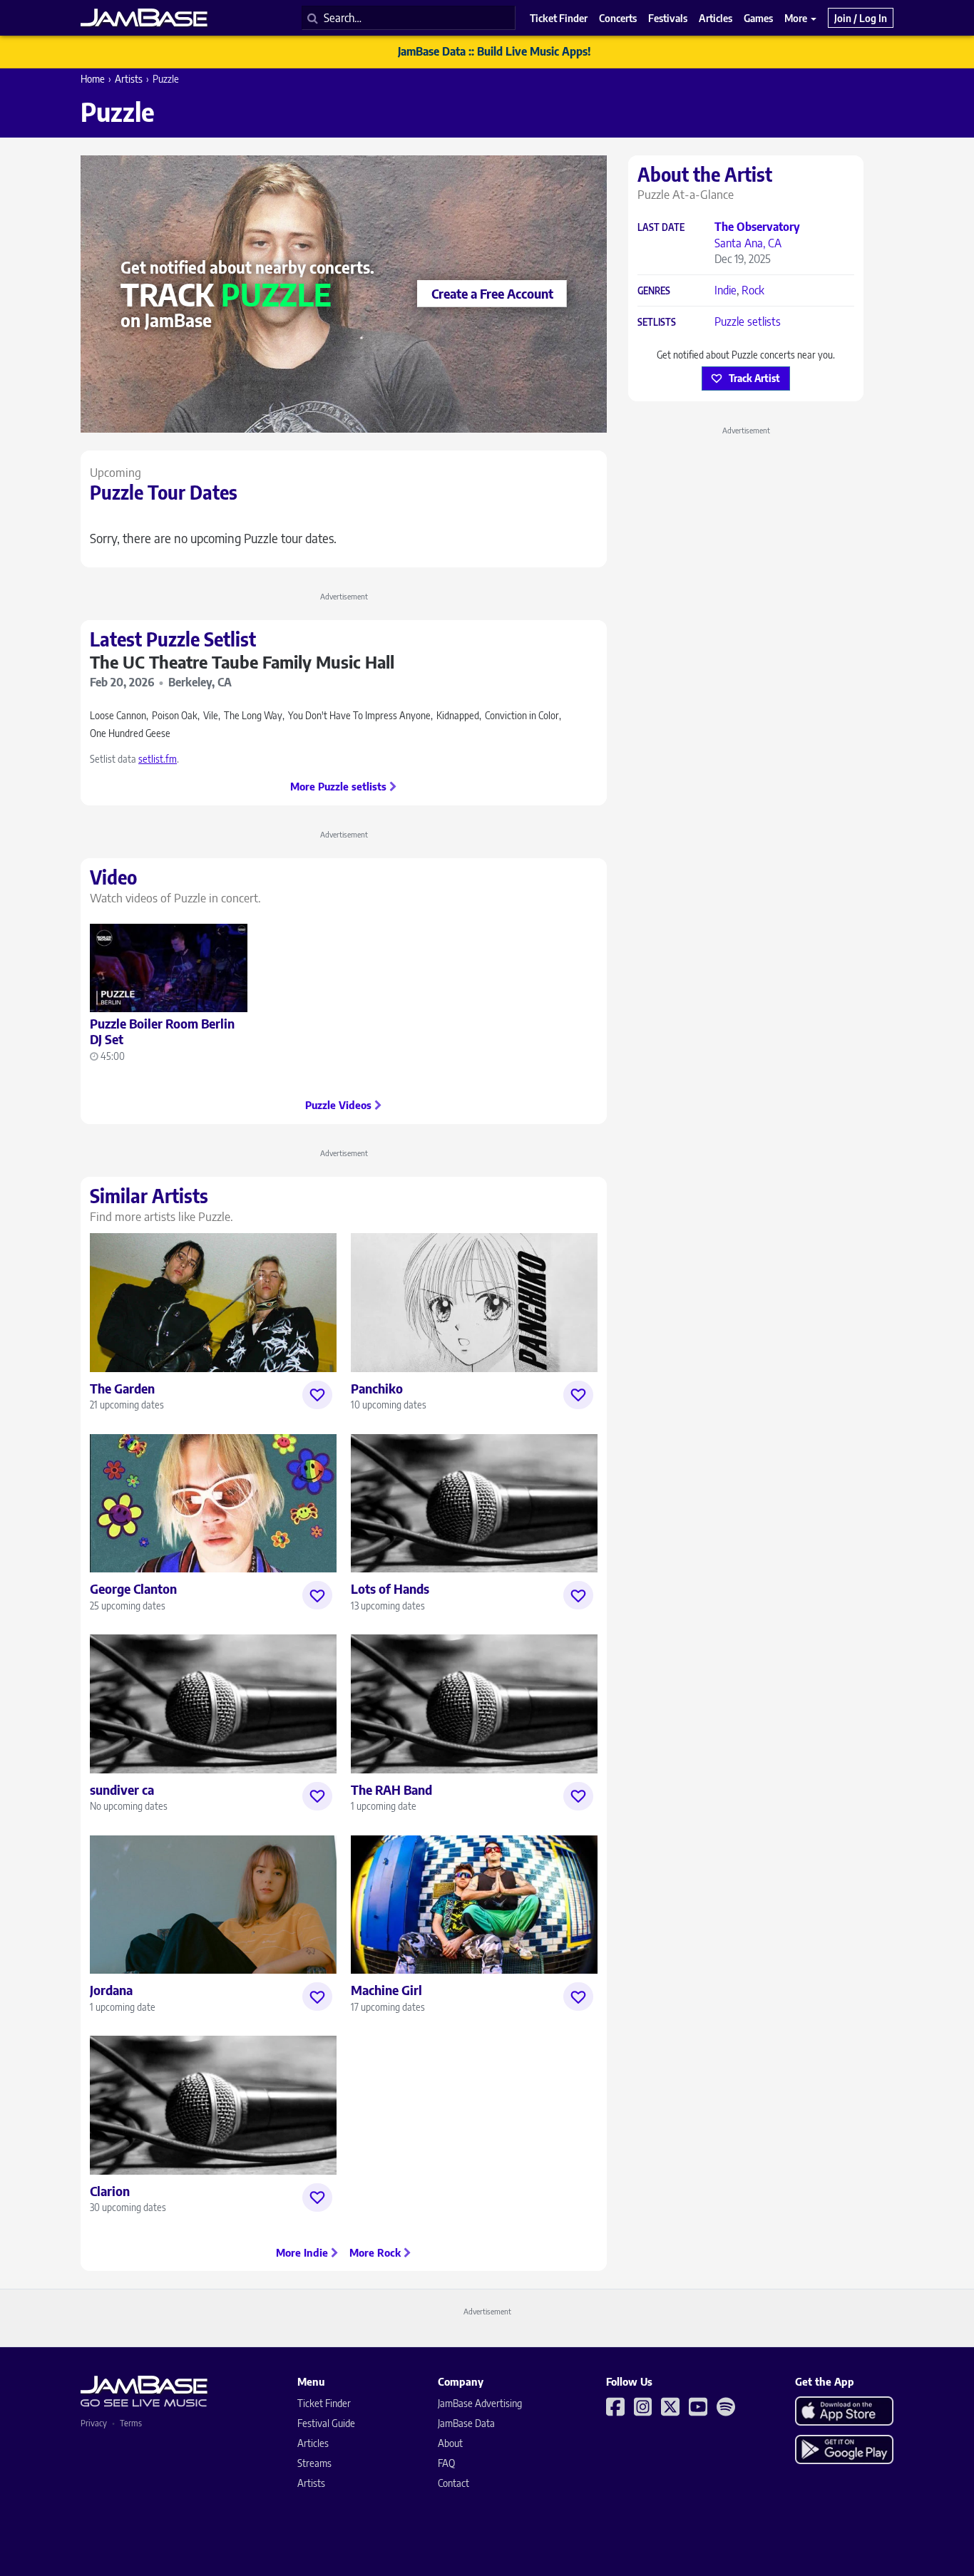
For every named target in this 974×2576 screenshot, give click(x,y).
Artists (129, 79)
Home (93, 79)
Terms (131, 2423)
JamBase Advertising (480, 2403)
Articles (313, 2443)
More (797, 18)
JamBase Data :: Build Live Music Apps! (494, 51)
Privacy (94, 2423)
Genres (654, 291)
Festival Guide (326, 2423)
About (450, 2443)
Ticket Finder (324, 2403)
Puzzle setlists (748, 321)
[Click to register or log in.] (317, 1395)
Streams (314, 2463)
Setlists (657, 323)
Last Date (661, 228)
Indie (726, 290)
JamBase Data (466, 2423)
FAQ (446, 2463)
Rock (753, 290)
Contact (453, 2483)
